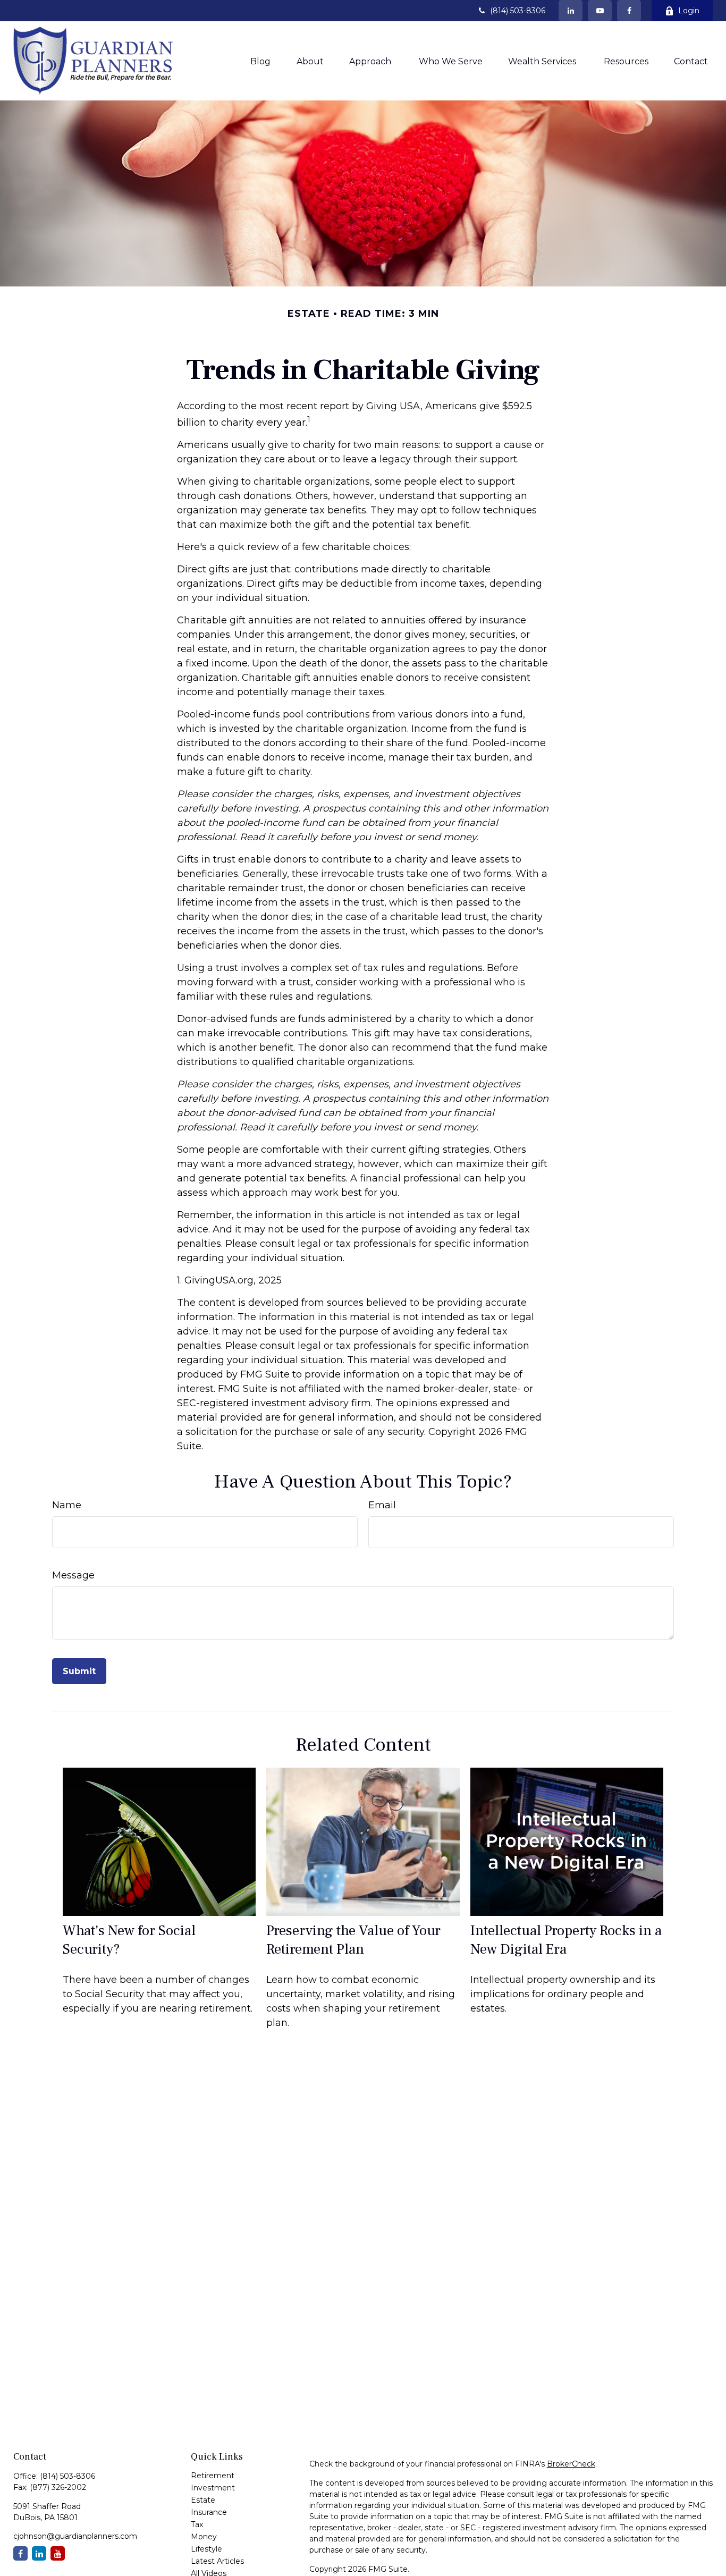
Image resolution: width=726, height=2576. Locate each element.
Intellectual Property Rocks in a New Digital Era (566, 1940)
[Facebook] (629, 11)
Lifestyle (206, 2549)
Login (689, 11)
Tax (197, 2524)
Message (73, 1575)
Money (204, 2537)
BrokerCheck (571, 2464)
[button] (260, 61)
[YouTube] (600, 11)
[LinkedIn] (571, 11)
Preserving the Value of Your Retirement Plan (353, 1940)
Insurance (209, 2512)
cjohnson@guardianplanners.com (75, 2536)
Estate (203, 2500)
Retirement (213, 2476)
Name (67, 1505)
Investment (213, 2488)
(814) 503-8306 (518, 11)
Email (382, 1505)
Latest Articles (217, 2561)
